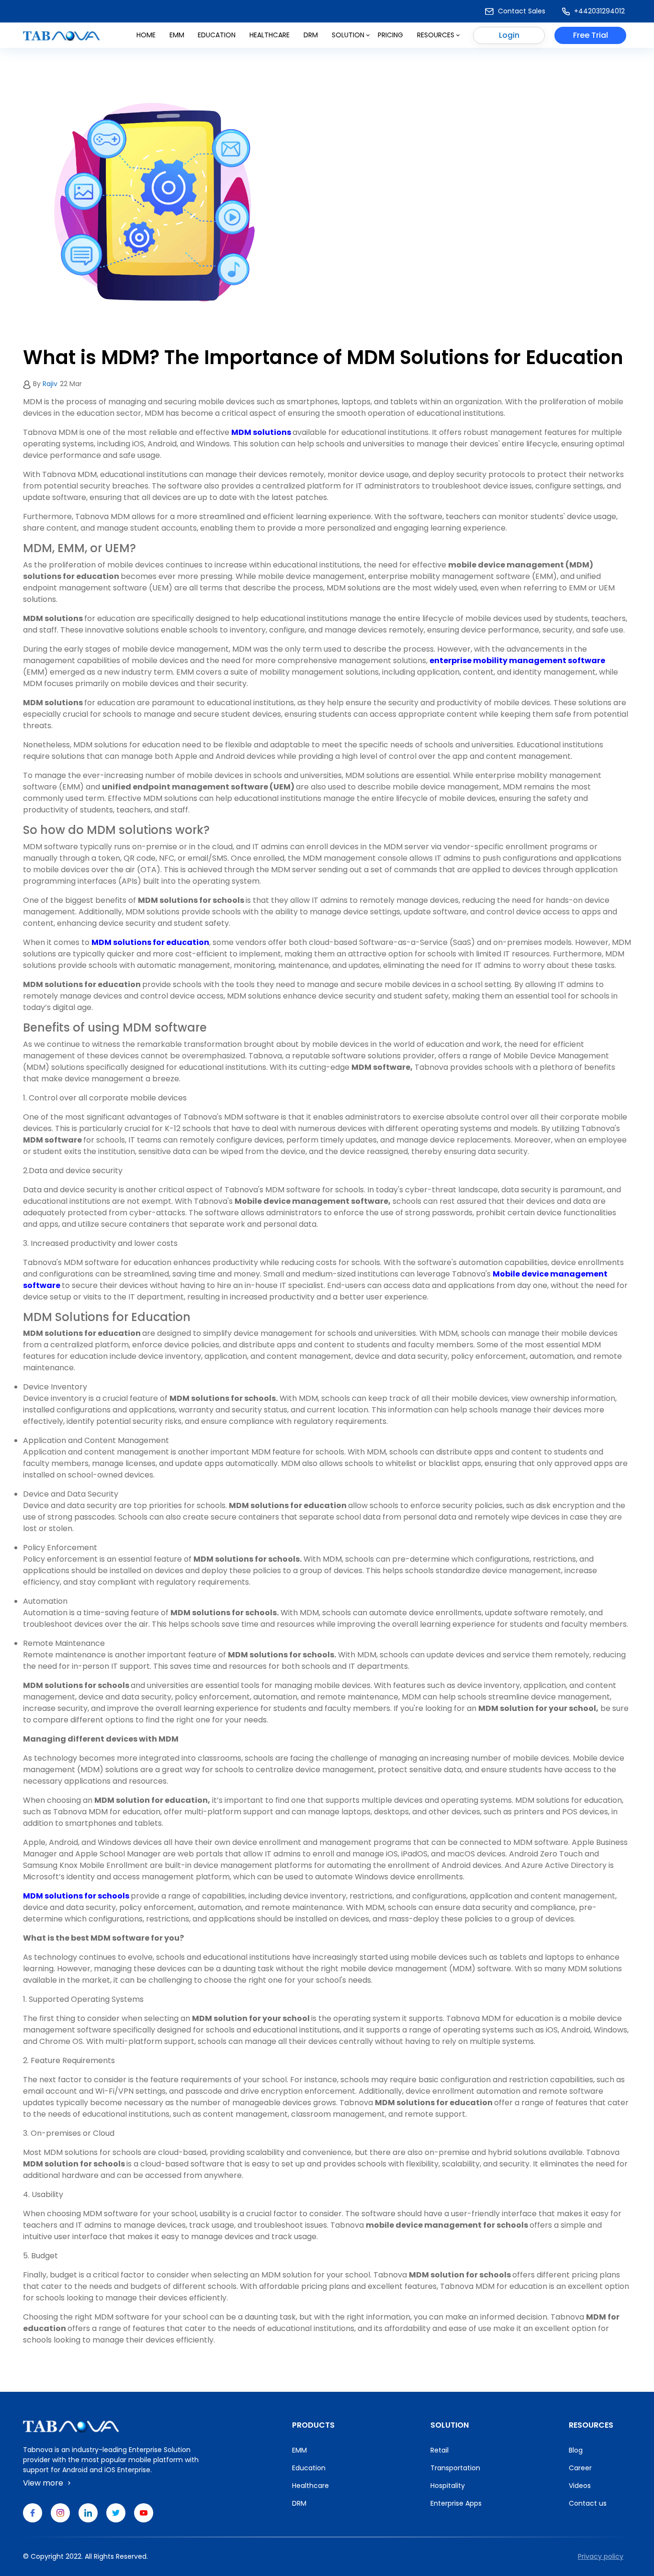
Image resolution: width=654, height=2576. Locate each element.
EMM (299, 2450)
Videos (580, 2486)
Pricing (390, 35)
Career (580, 2468)
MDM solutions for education (150, 942)
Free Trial (591, 35)
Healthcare (270, 35)
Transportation (455, 2468)
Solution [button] (348, 35)
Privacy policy (601, 2556)
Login (509, 35)
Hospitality (448, 2486)
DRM (311, 35)
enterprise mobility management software (517, 661)
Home (146, 35)
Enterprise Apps (456, 2503)
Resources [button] (436, 35)
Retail (440, 2450)
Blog (576, 2450)
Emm (177, 35)
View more (44, 2483)
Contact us (588, 2503)
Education (217, 35)
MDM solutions (262, 432)
